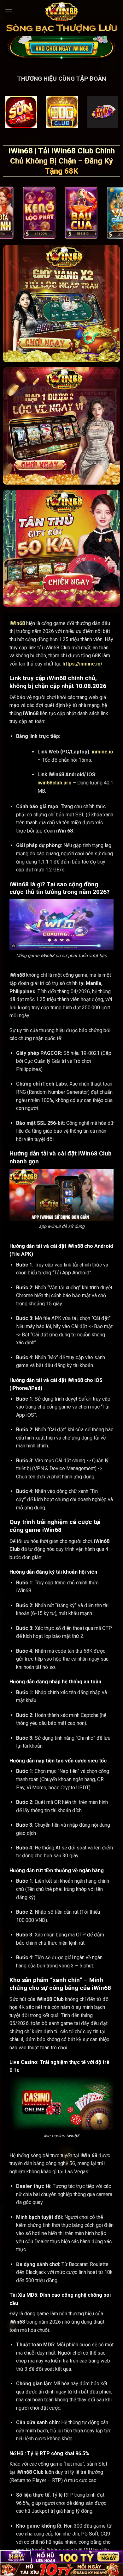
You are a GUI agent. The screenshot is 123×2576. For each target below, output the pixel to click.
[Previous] (4, 214)
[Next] (119, 214)
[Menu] (9, 11)
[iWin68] (61, 11)
